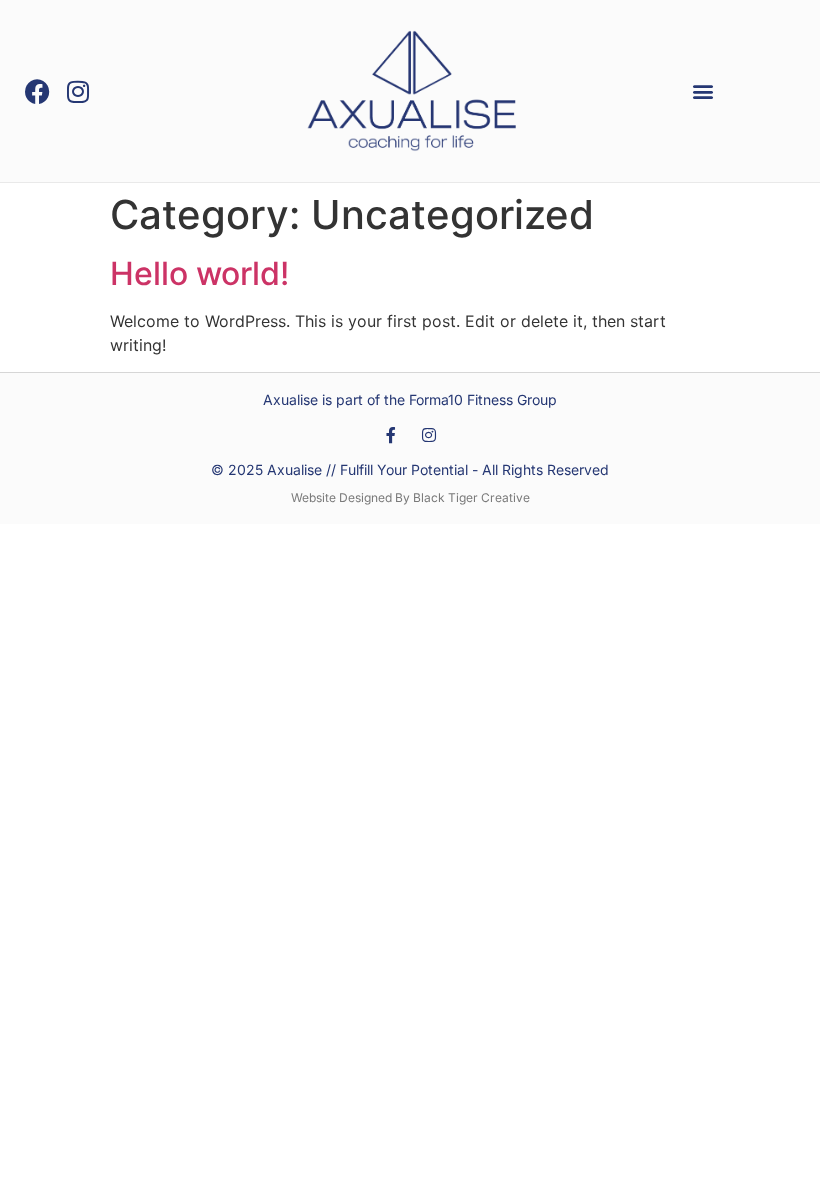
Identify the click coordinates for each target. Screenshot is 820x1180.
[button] (702, 91)
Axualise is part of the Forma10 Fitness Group (410, 399)
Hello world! (199, 273)
